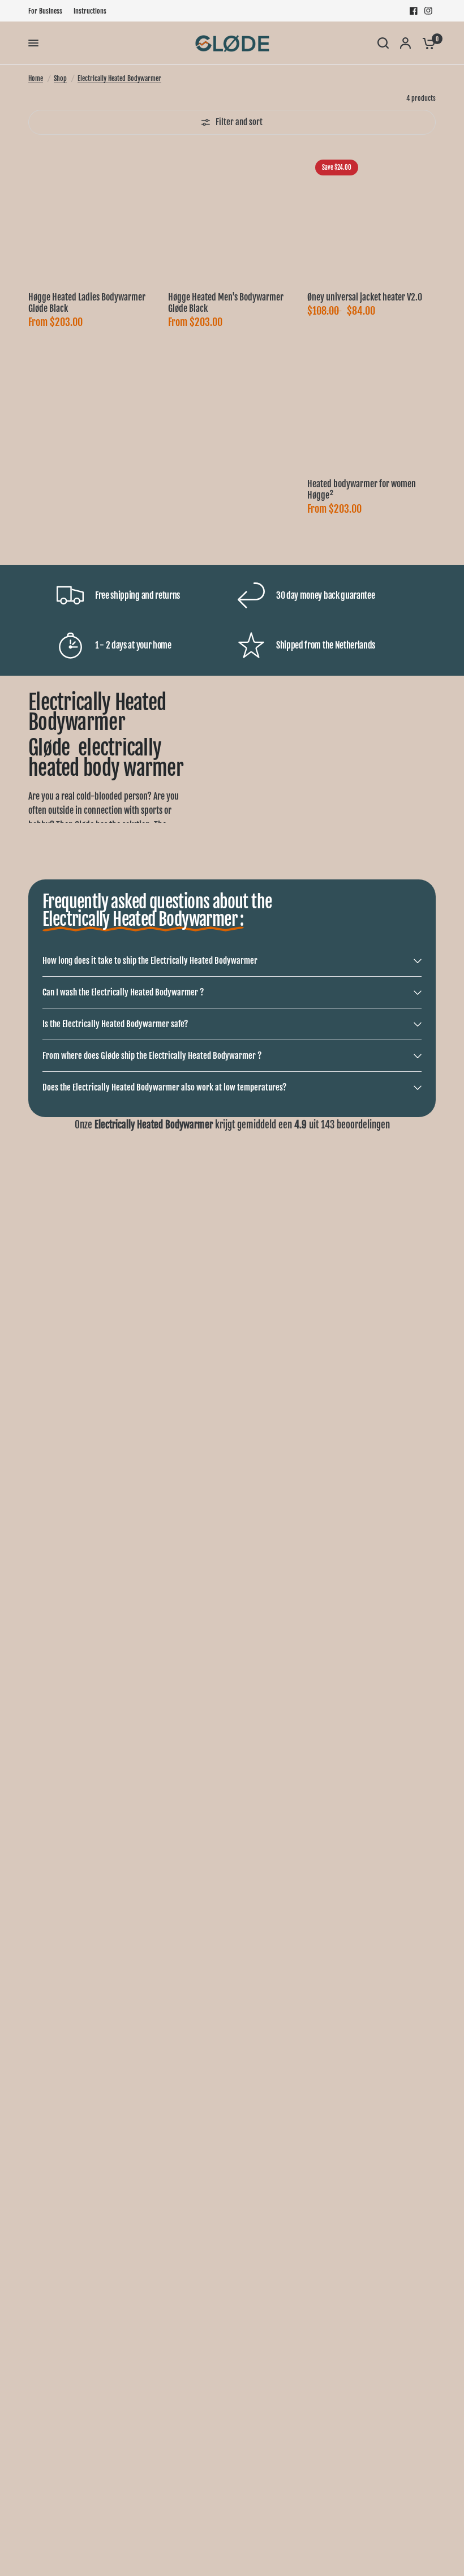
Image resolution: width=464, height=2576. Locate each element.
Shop (60, 78)
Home (36, 78)
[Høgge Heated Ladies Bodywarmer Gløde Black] (93, 216)
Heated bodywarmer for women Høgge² (362, 490)
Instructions (90, 11)
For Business (45, 11)
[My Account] (405, 43)
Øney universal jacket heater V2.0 (365, 297)
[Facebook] (414, 11)
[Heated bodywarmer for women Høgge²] (371, 403)
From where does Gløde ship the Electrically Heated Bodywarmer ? (152, 1056)
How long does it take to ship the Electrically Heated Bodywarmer (150, 961)
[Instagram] (428, 11)
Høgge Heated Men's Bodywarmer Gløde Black (226, 303)
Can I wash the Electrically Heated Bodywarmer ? (123, 992)
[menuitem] (48, 11)
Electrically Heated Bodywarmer (119, 78)
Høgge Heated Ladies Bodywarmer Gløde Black (87, 303)
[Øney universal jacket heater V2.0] (371, 216)
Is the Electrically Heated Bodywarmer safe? (115, 1024)
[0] (426, 43)
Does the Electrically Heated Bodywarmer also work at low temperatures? (164, 1087)
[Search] (383, 43)
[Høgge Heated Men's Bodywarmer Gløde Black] (232, 216)
